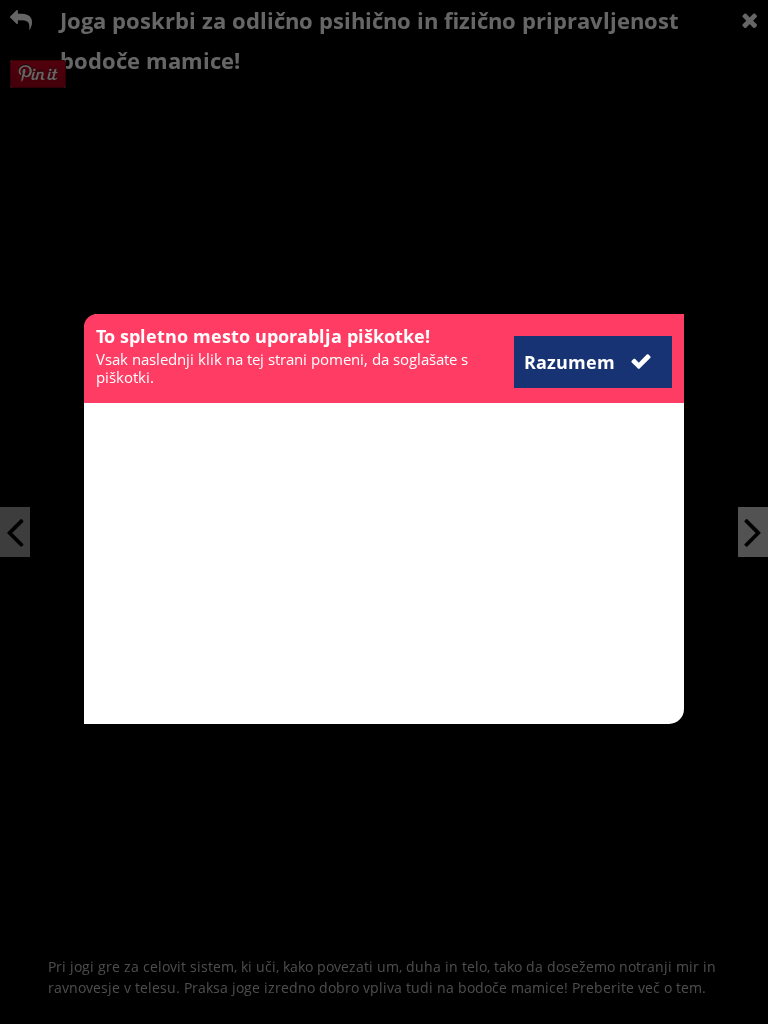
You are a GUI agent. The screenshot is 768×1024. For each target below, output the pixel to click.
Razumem (572, 362)
